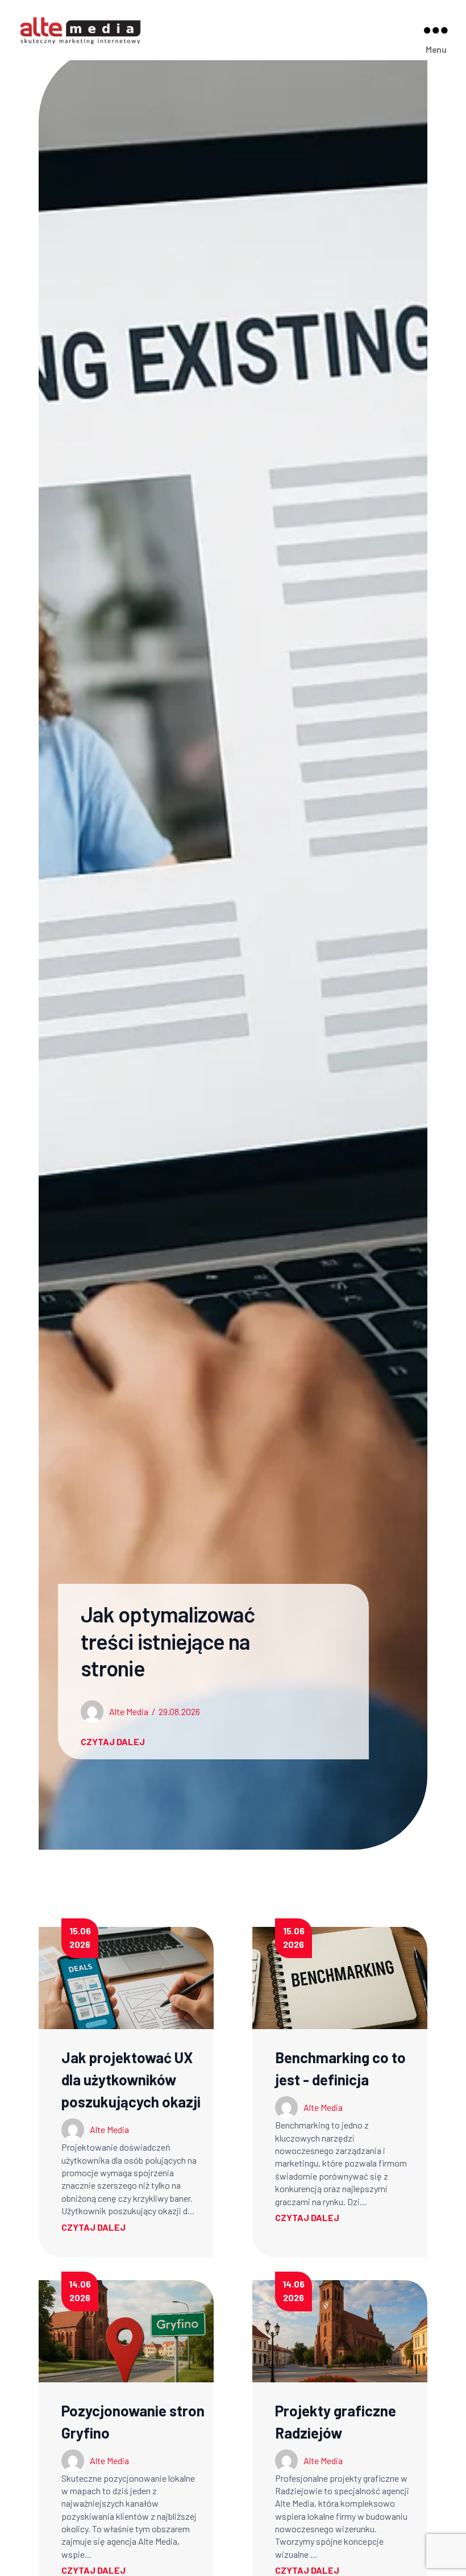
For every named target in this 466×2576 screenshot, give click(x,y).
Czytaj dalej (93, 2227)
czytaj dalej (113, 1741)
